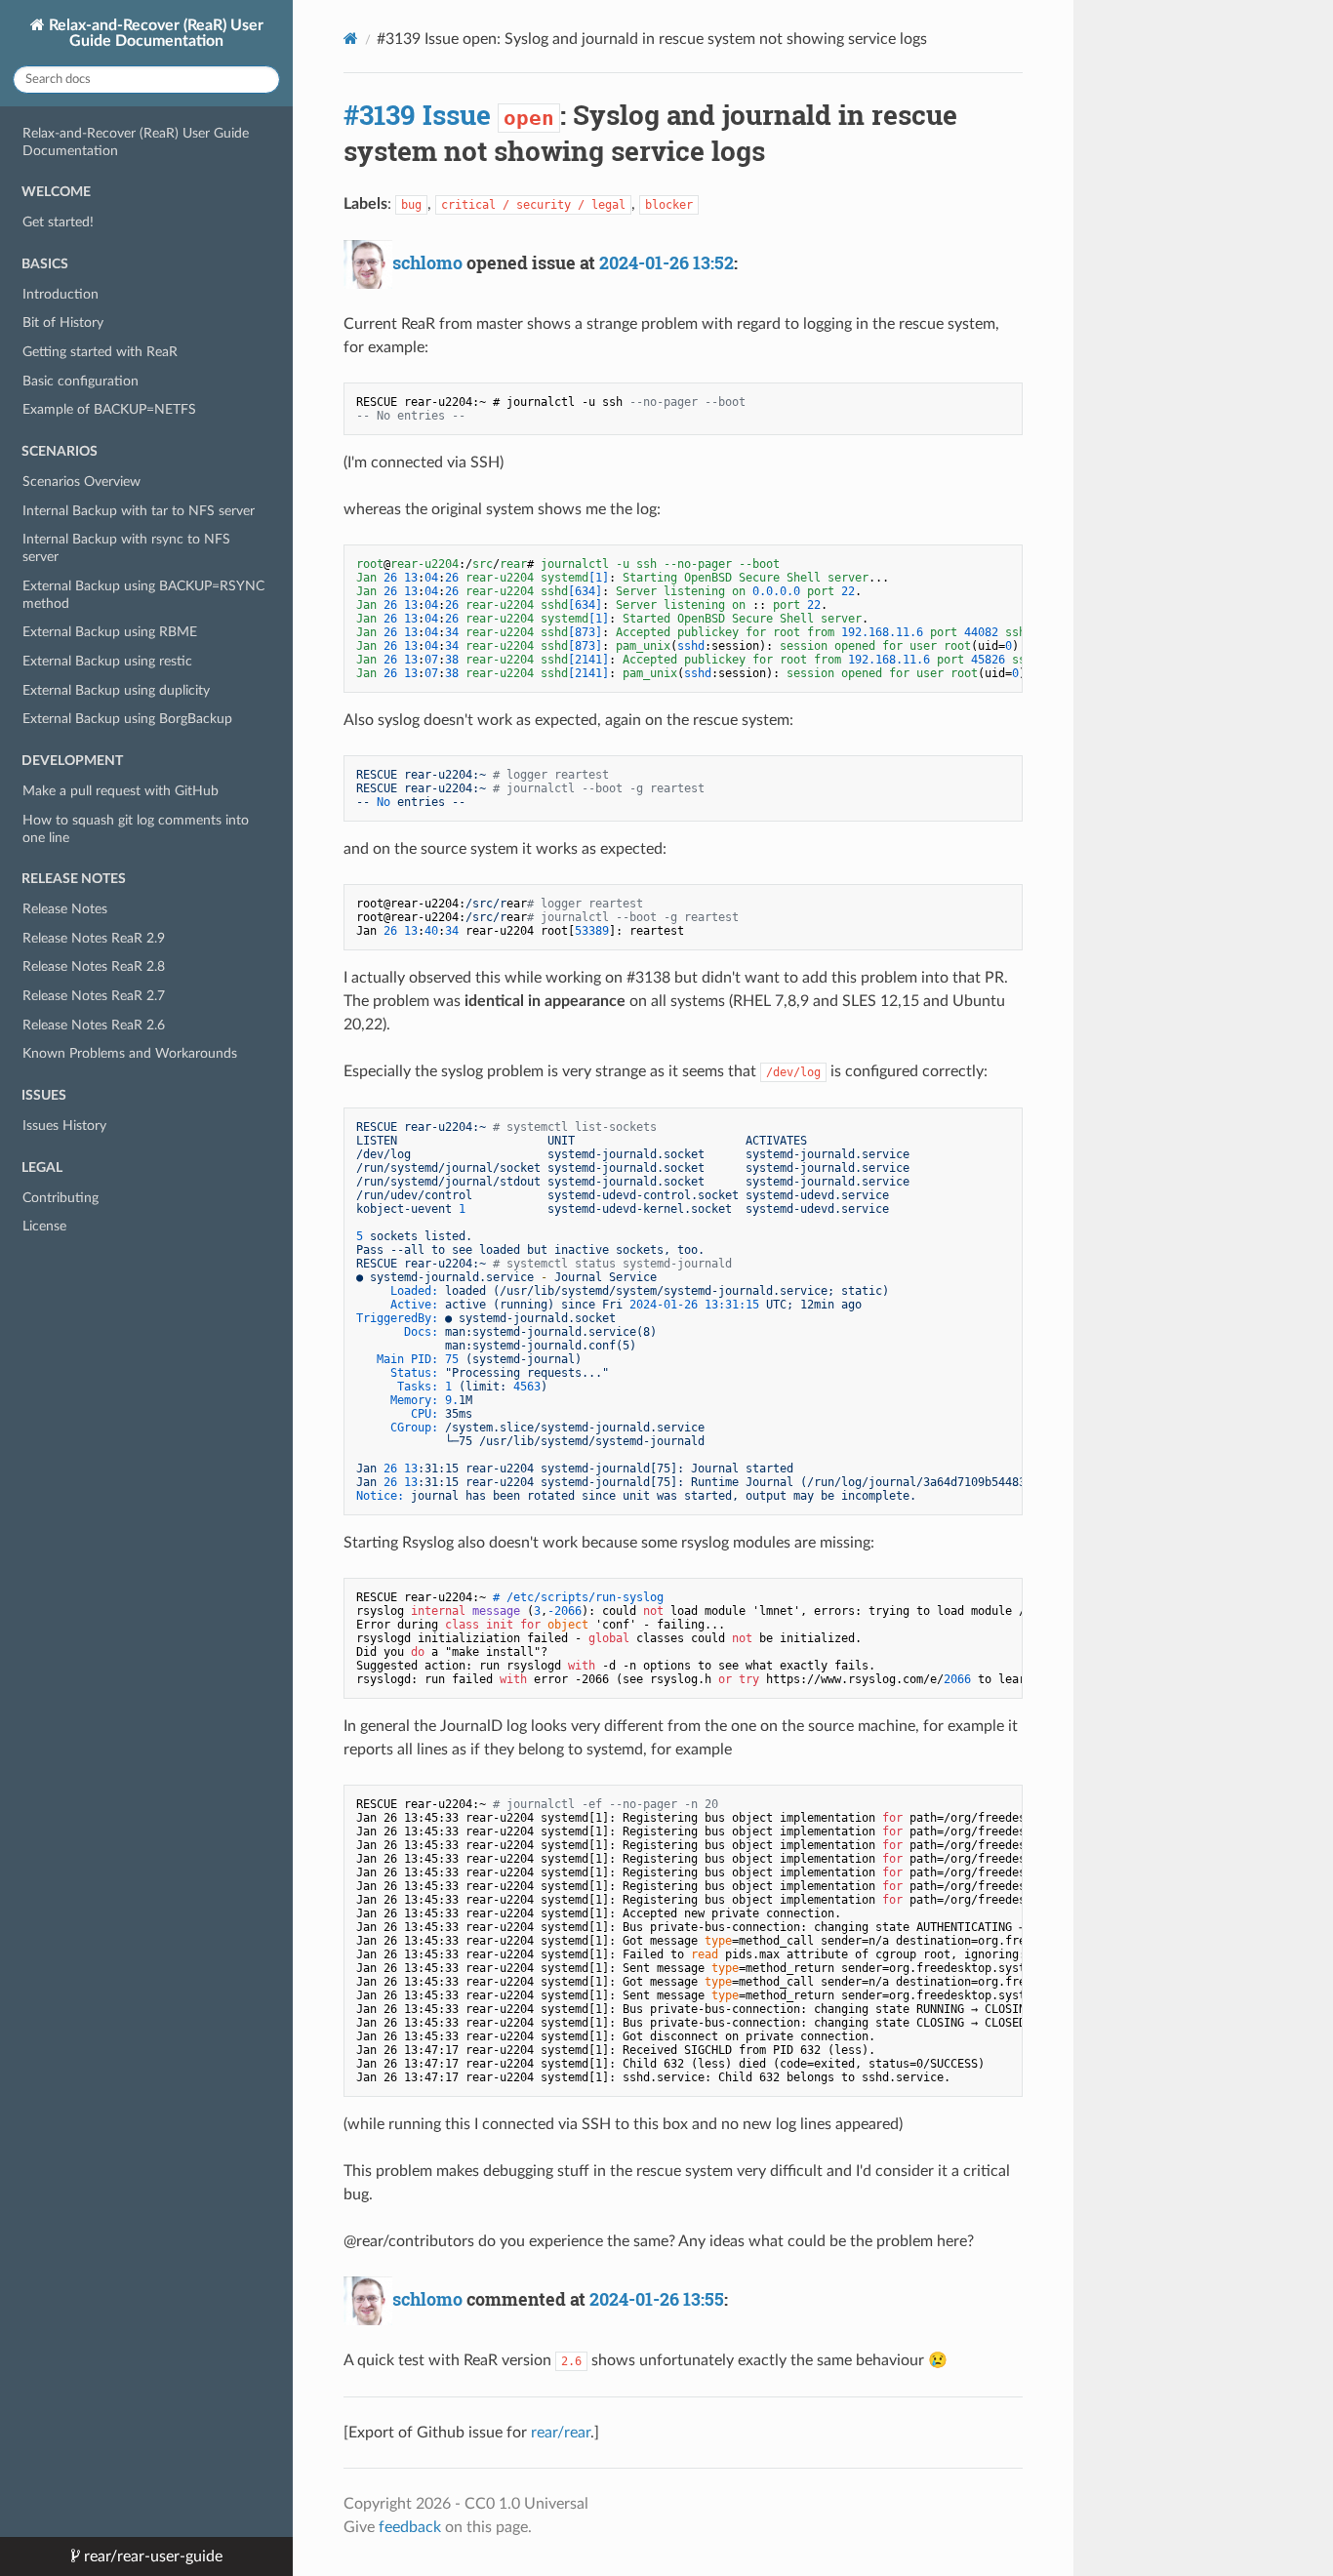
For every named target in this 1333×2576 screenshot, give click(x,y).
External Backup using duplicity (116, 690)
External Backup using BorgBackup (127, 719)
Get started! (58, 222)
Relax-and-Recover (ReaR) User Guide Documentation (154, 33)
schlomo (427, 262)
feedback (410, 2527)
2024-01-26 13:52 (666, 262)
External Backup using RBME (110, 632)
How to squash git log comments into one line (136, 829)
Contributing (61, 1198)
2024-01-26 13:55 (657, 2299)
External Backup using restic (107, 661)
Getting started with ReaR (100, 352)
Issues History (64, 1126)
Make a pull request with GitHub (121, 791)
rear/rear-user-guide (151, 2556)
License (44, 1226)
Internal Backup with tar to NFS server (139, 511)
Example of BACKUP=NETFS (109, 409)
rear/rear (561, 2433)
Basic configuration (81, 381)
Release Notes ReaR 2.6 (94, 1025)
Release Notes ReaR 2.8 (94, 966)
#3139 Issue (417, 115)
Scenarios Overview (81, 482)
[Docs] (351, 39)
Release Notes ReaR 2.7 (94, 996)
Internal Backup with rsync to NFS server (126, 548)
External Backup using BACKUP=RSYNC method (143, 595)
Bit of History (63, 322)
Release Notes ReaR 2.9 (94, 938)
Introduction (61, 294)
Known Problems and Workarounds (130, 1053)
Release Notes (65, 909)
